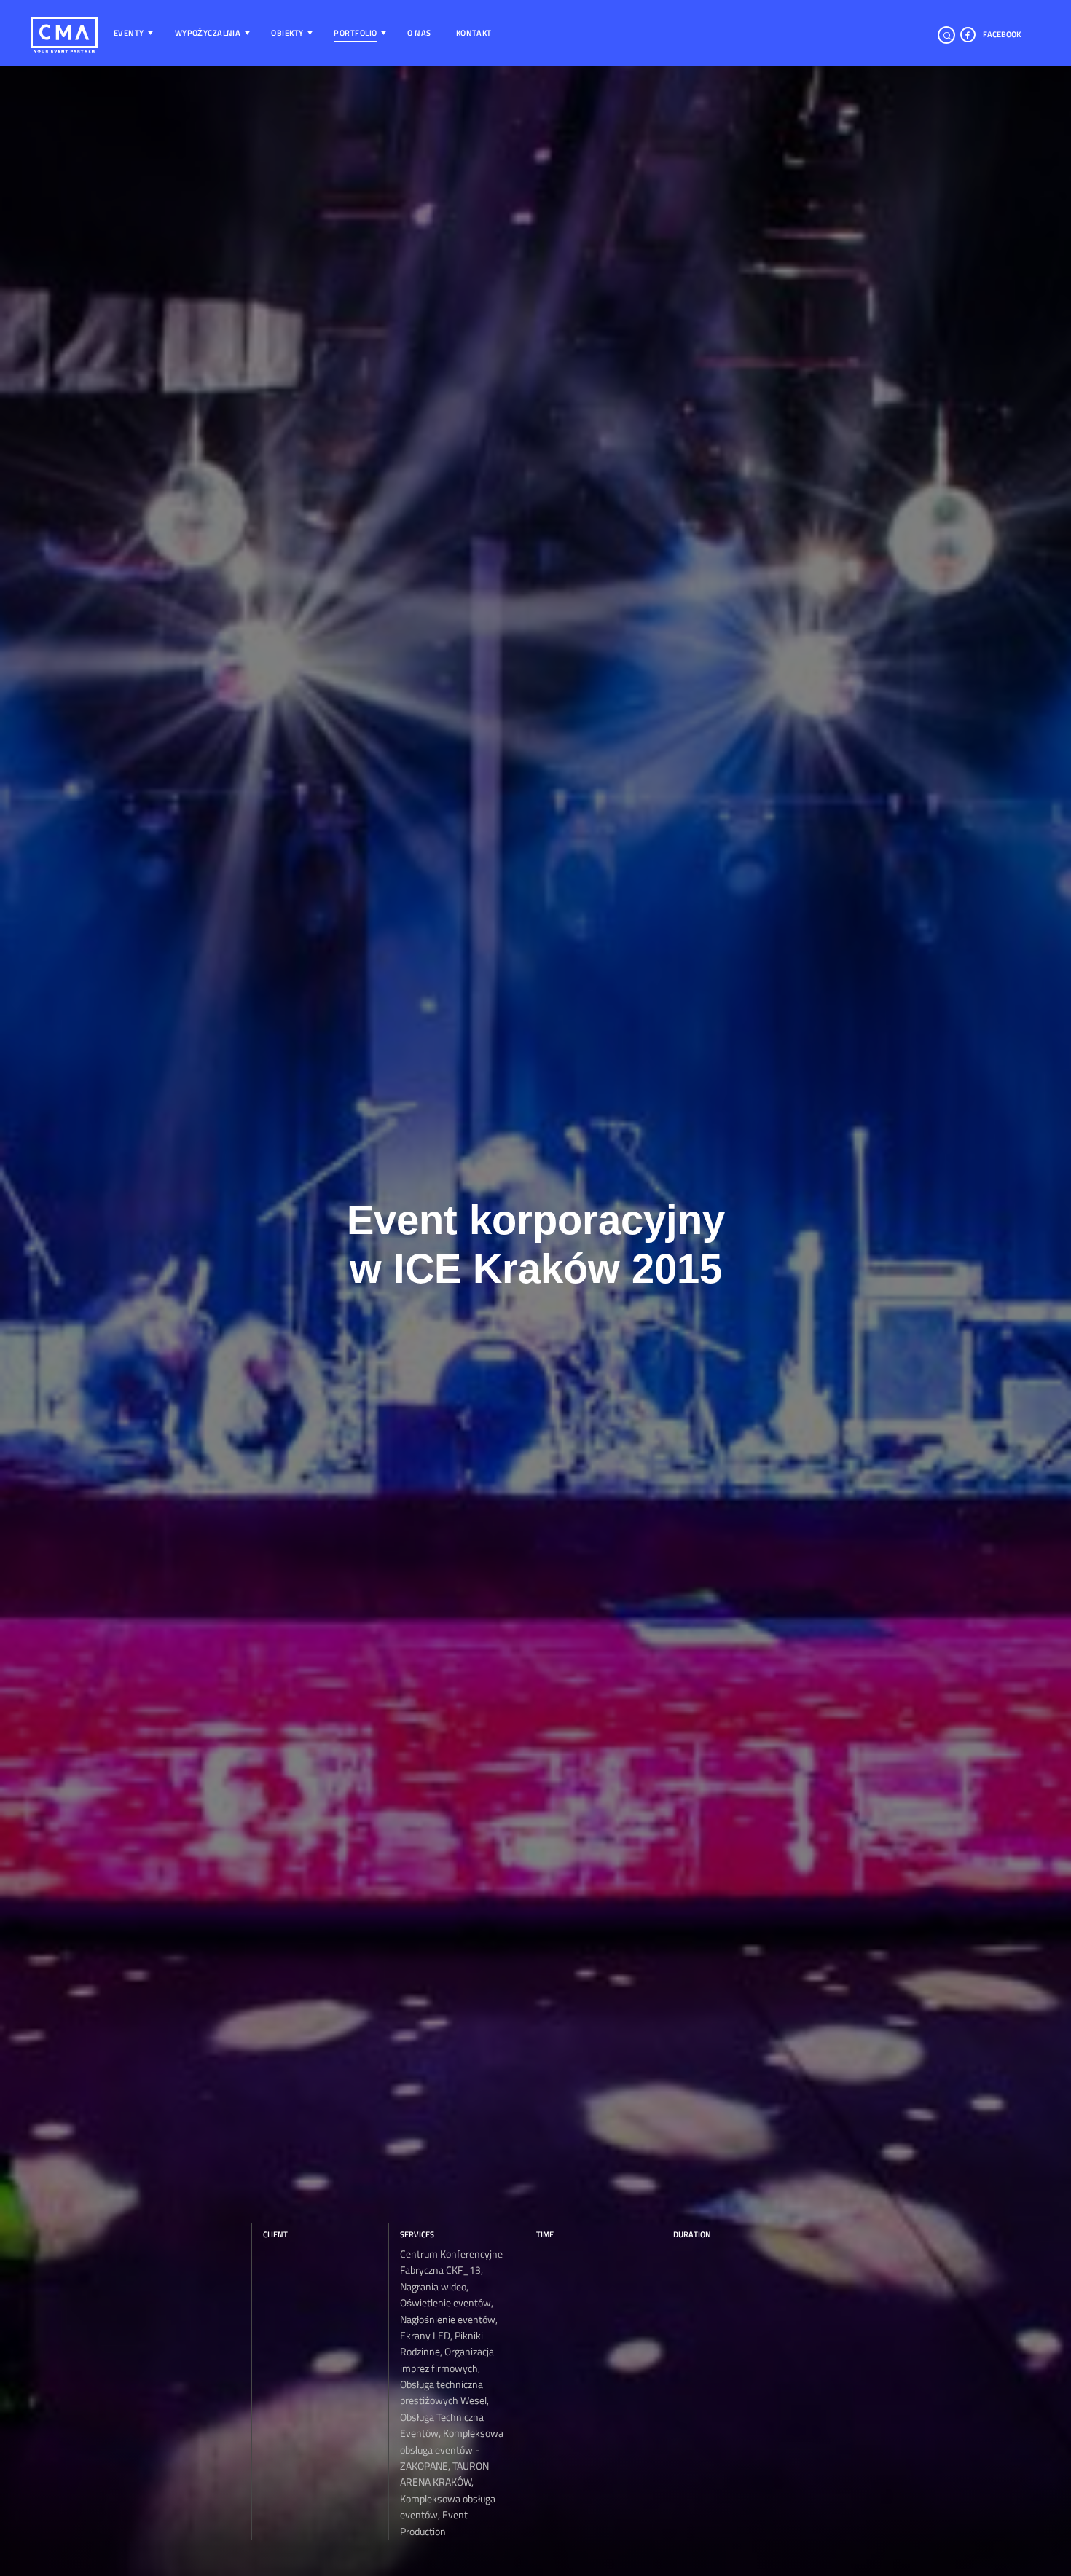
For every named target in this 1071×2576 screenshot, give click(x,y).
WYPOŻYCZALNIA (208, 33)
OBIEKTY (287, 33)
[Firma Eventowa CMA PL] (49, 34)
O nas (419, 33)
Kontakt (474, 33)
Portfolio (355, 33)
